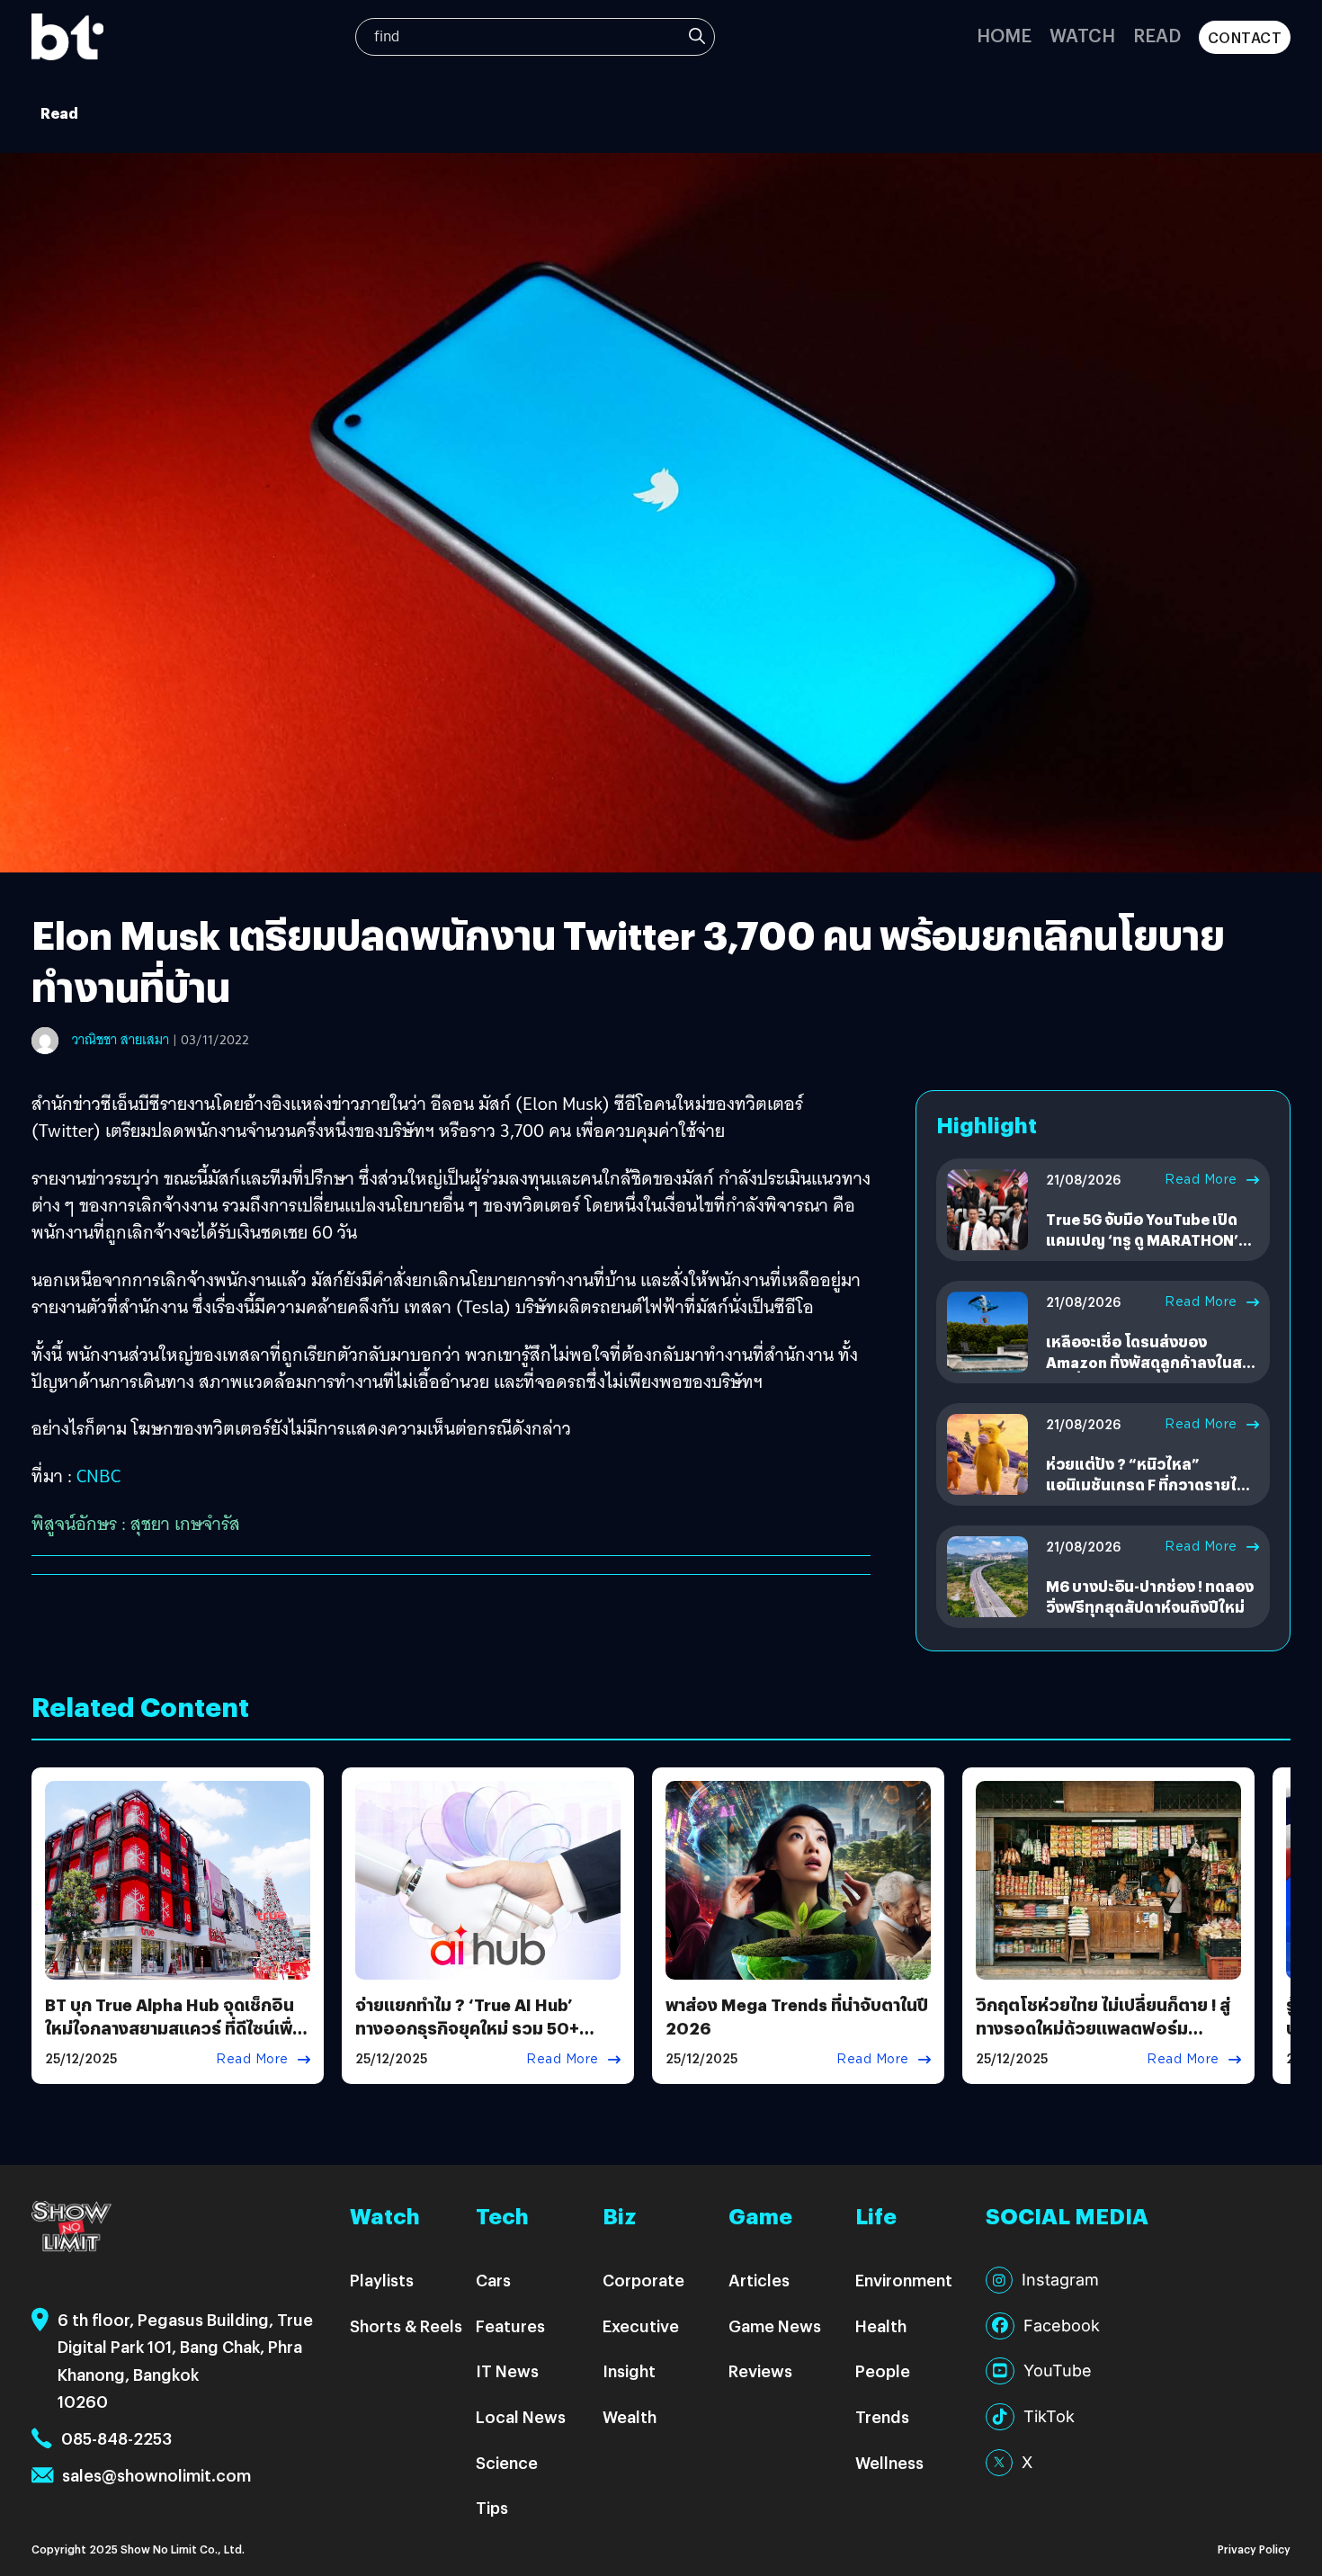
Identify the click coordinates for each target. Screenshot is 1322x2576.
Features (510, 2326)
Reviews (760, 2370)
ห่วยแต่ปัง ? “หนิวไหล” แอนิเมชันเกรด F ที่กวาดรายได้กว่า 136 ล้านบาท (1146, 1484)
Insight (629, 2370)
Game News (775, 2326)
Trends (882, 2416)
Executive (641, 2326)
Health (881, 2326)
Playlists (382, 2280)
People (883, 2370)
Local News (521, 2416)
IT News (507, 2370)
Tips (492, 2507)
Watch (1082, 35)
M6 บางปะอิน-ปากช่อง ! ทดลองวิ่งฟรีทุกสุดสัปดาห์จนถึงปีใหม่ (1150, 1596)
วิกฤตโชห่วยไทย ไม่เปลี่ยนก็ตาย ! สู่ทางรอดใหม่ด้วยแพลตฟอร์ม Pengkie (1103, 2027)
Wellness (889, 2462)
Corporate (643, 2280)
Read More (1201, 1179)
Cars (493, 2280)
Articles (759, 2280)
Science (507, 2462)
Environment (904, 2280)
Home (1004, 35)
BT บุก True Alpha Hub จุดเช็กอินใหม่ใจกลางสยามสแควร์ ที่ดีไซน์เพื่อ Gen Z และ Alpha (174, 2027)
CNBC (98, 1476)
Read (1157, 35)
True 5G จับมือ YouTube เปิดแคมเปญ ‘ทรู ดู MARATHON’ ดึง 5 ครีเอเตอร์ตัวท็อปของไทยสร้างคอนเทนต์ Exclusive (1149, 1249)
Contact (1245, 37)
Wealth (630, 2416)
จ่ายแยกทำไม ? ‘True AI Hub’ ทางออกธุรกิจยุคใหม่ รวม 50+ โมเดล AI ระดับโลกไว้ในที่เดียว (469, 2027)
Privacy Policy (1254, 2549)
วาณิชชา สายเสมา (121, 1040)
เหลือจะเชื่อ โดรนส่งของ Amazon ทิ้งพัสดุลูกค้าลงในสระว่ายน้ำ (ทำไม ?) (1152, 1362)
